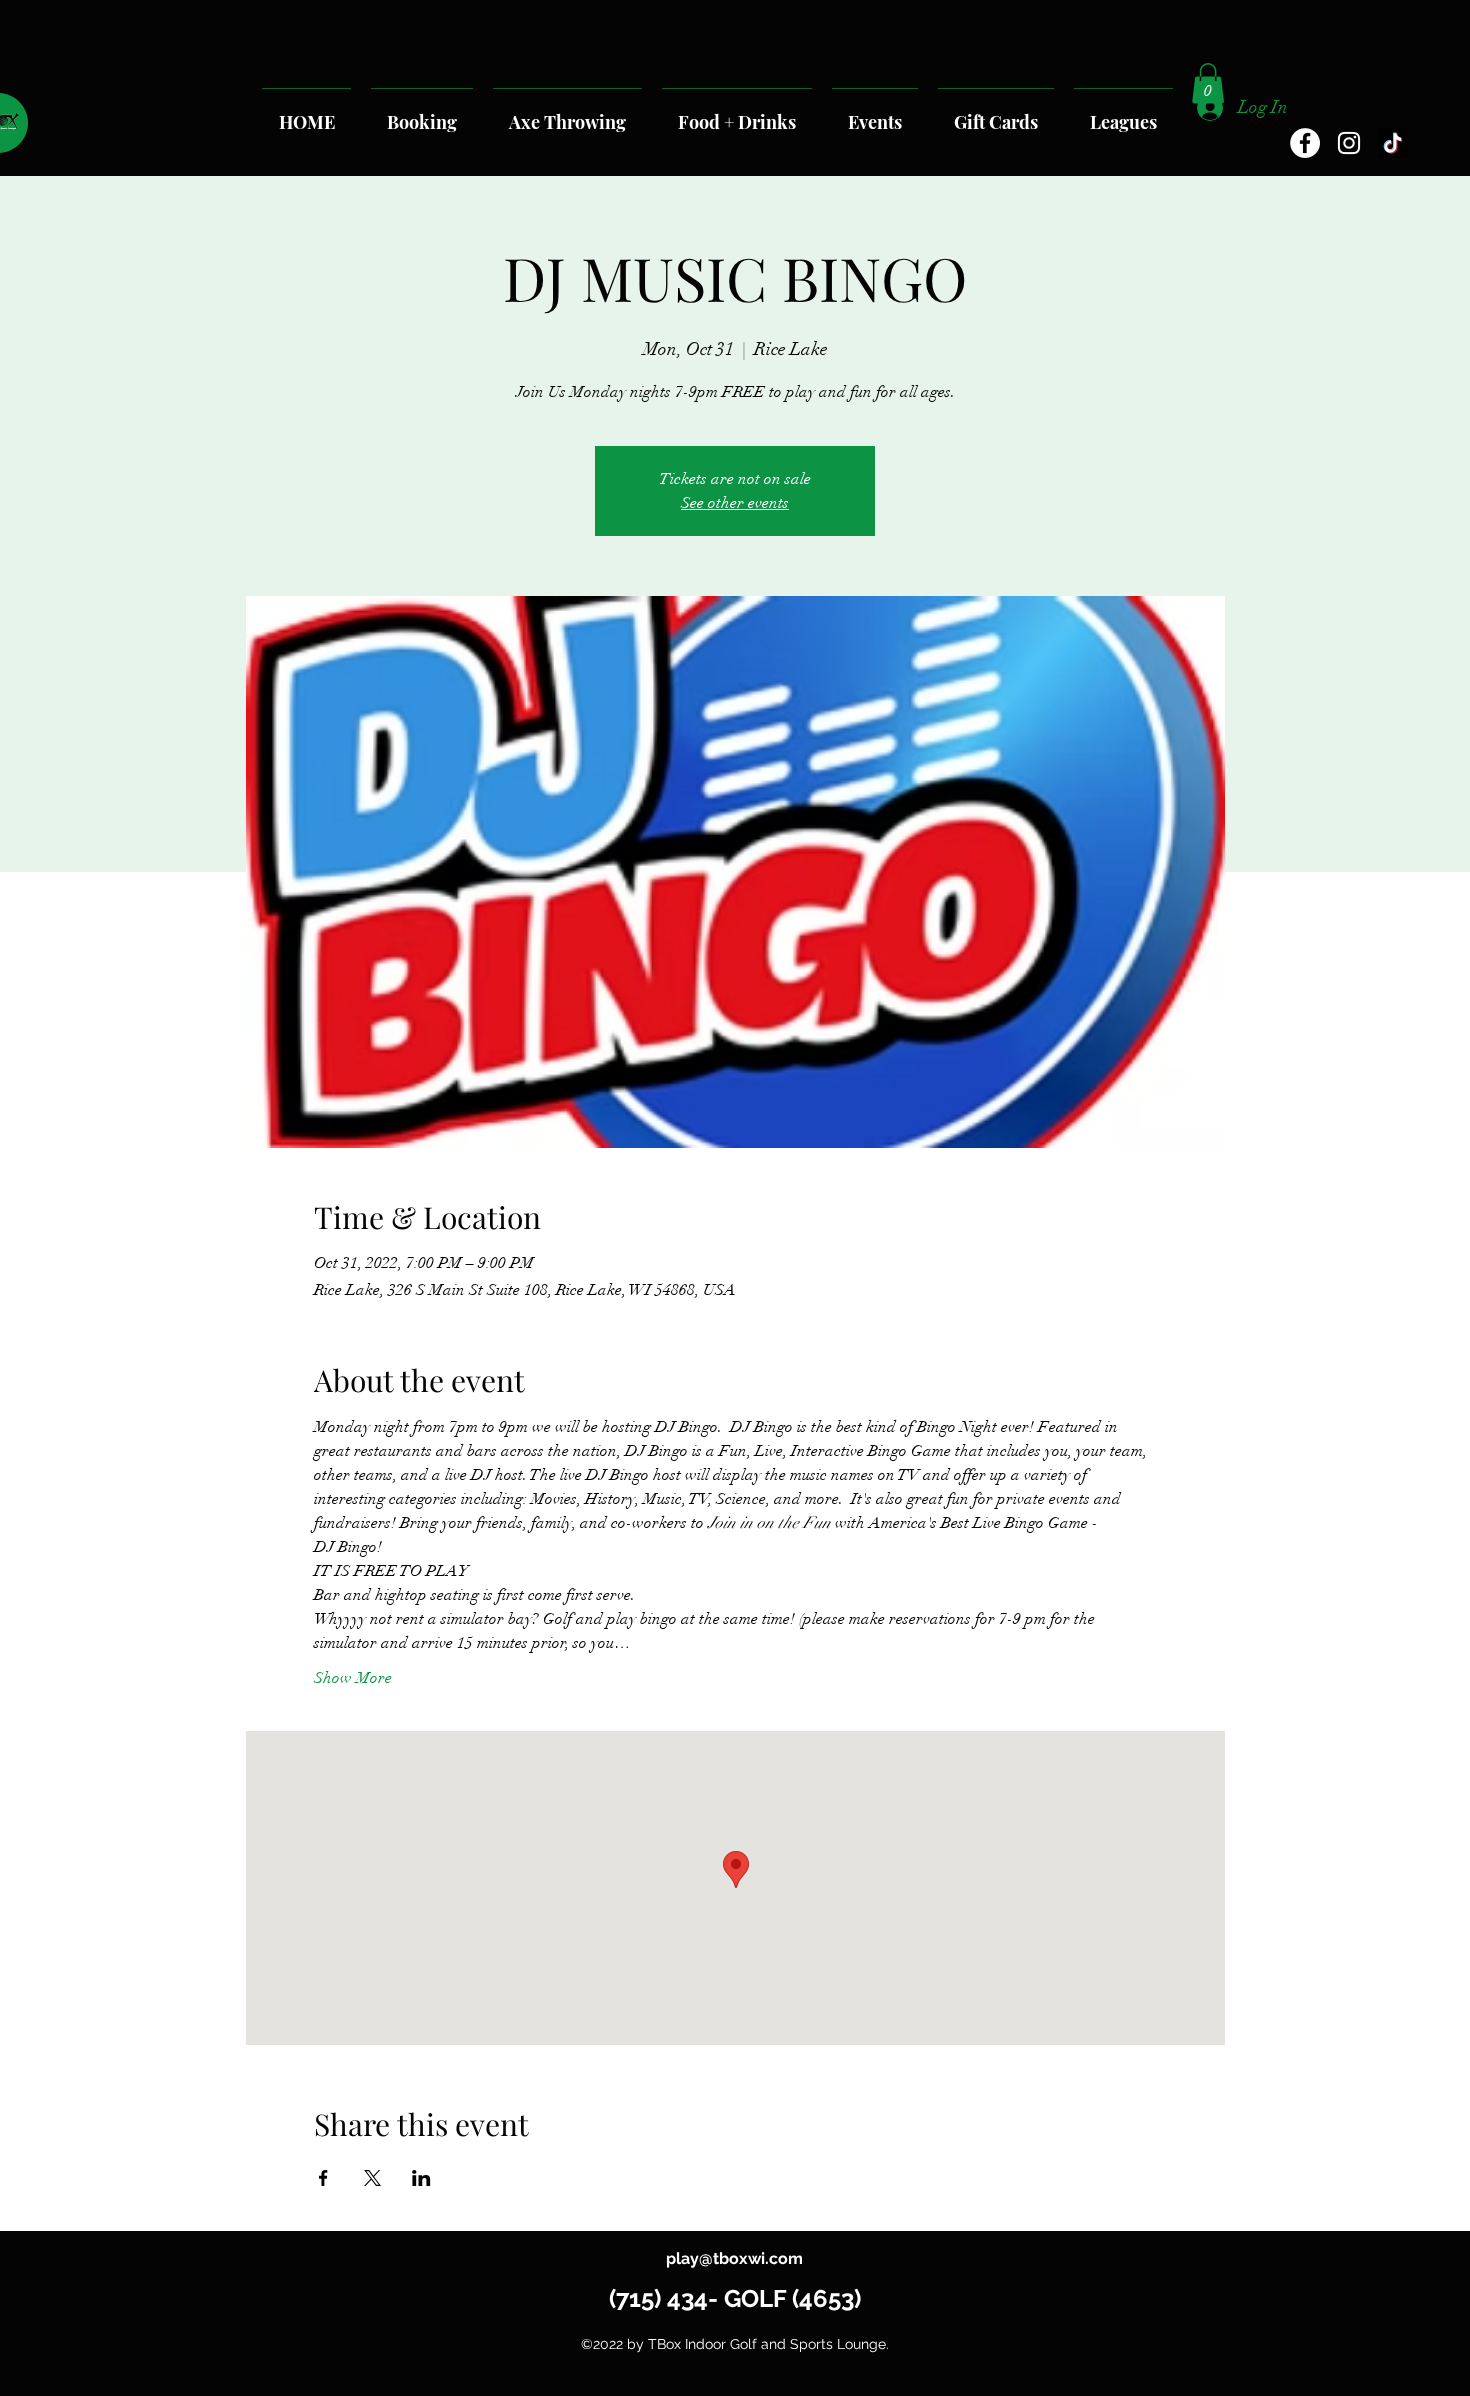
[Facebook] (1305, 143)
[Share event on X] (372, 2178)
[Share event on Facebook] (323, 2178)
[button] (1208, 83)
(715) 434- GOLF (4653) (735, 2298)
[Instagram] (1349, 143)
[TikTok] (1393, 143)
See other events (735, 503)
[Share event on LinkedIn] (421, 2178)
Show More (353, 1678)
